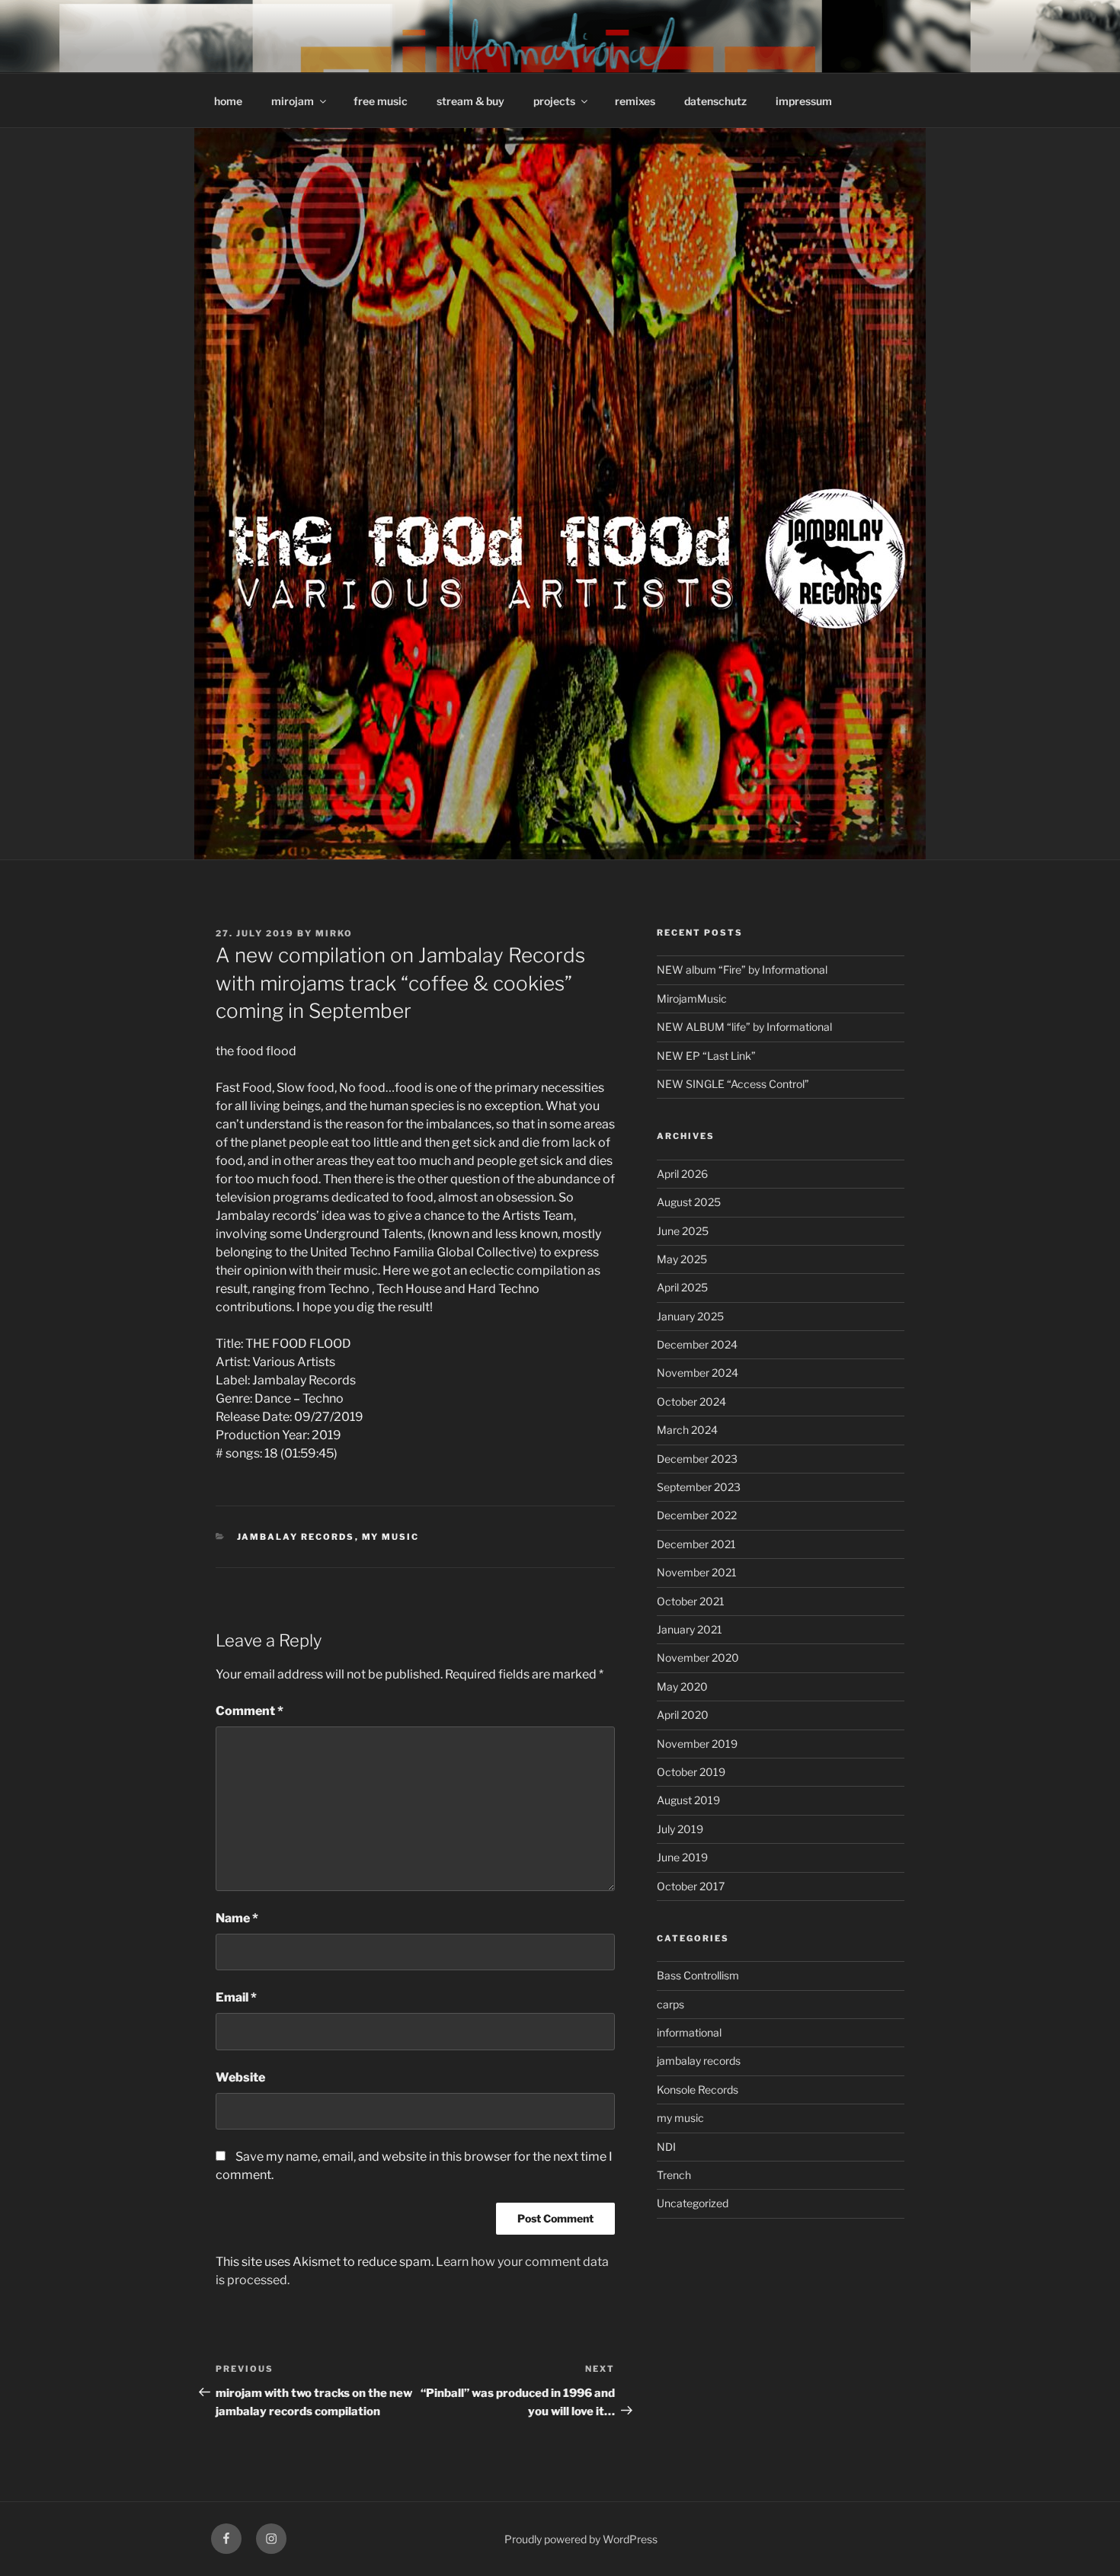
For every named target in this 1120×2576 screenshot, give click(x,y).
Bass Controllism (698, 1975)
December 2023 (697, 1459)
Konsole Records (698, 2090)
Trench (674, 2175)
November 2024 (698, 1373)
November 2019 (697, 1744)
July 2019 (680, 1829)
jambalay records (296, 1537)
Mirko (334, 933)
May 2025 (682, 1259)
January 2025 (690, 1316)
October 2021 (691, 1601)
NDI (666, 2147)
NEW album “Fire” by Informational (742, 970)
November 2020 (698, 1658)
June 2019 (682, 1857)
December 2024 (697, 1344)
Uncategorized (693, 2203)
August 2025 (689, 1202)
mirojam (293, 101)
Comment (250, 1711)
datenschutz (715, 101)
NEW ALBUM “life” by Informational (744, 1027)
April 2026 (682, 1174)
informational (689, 2032)
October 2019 (691, 1772)
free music (381, 101)
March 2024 (687, 1430)
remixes (635, 101)
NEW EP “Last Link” (706, 1056)
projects (554, 101)
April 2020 (683, 1715)
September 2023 (699, 1487)
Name (237, 1918)
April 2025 (682, 1287)
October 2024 (691, 1402)
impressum (804, 101)
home (228, 101)
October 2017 (691, 1886)
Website (240, 2077)
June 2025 (683, 1231)
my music (391, 1537)
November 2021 (697, 1572)
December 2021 (696, 1544)
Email (236, 1997)
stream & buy (470, 101)
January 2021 (690, 1629)
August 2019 (688, 1800)
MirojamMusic (692, 998)
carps (670, 2004)
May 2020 (682, 1686)
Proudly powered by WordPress (581, 2539)
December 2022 (697, 1515)
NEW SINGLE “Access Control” (733, 1084)
